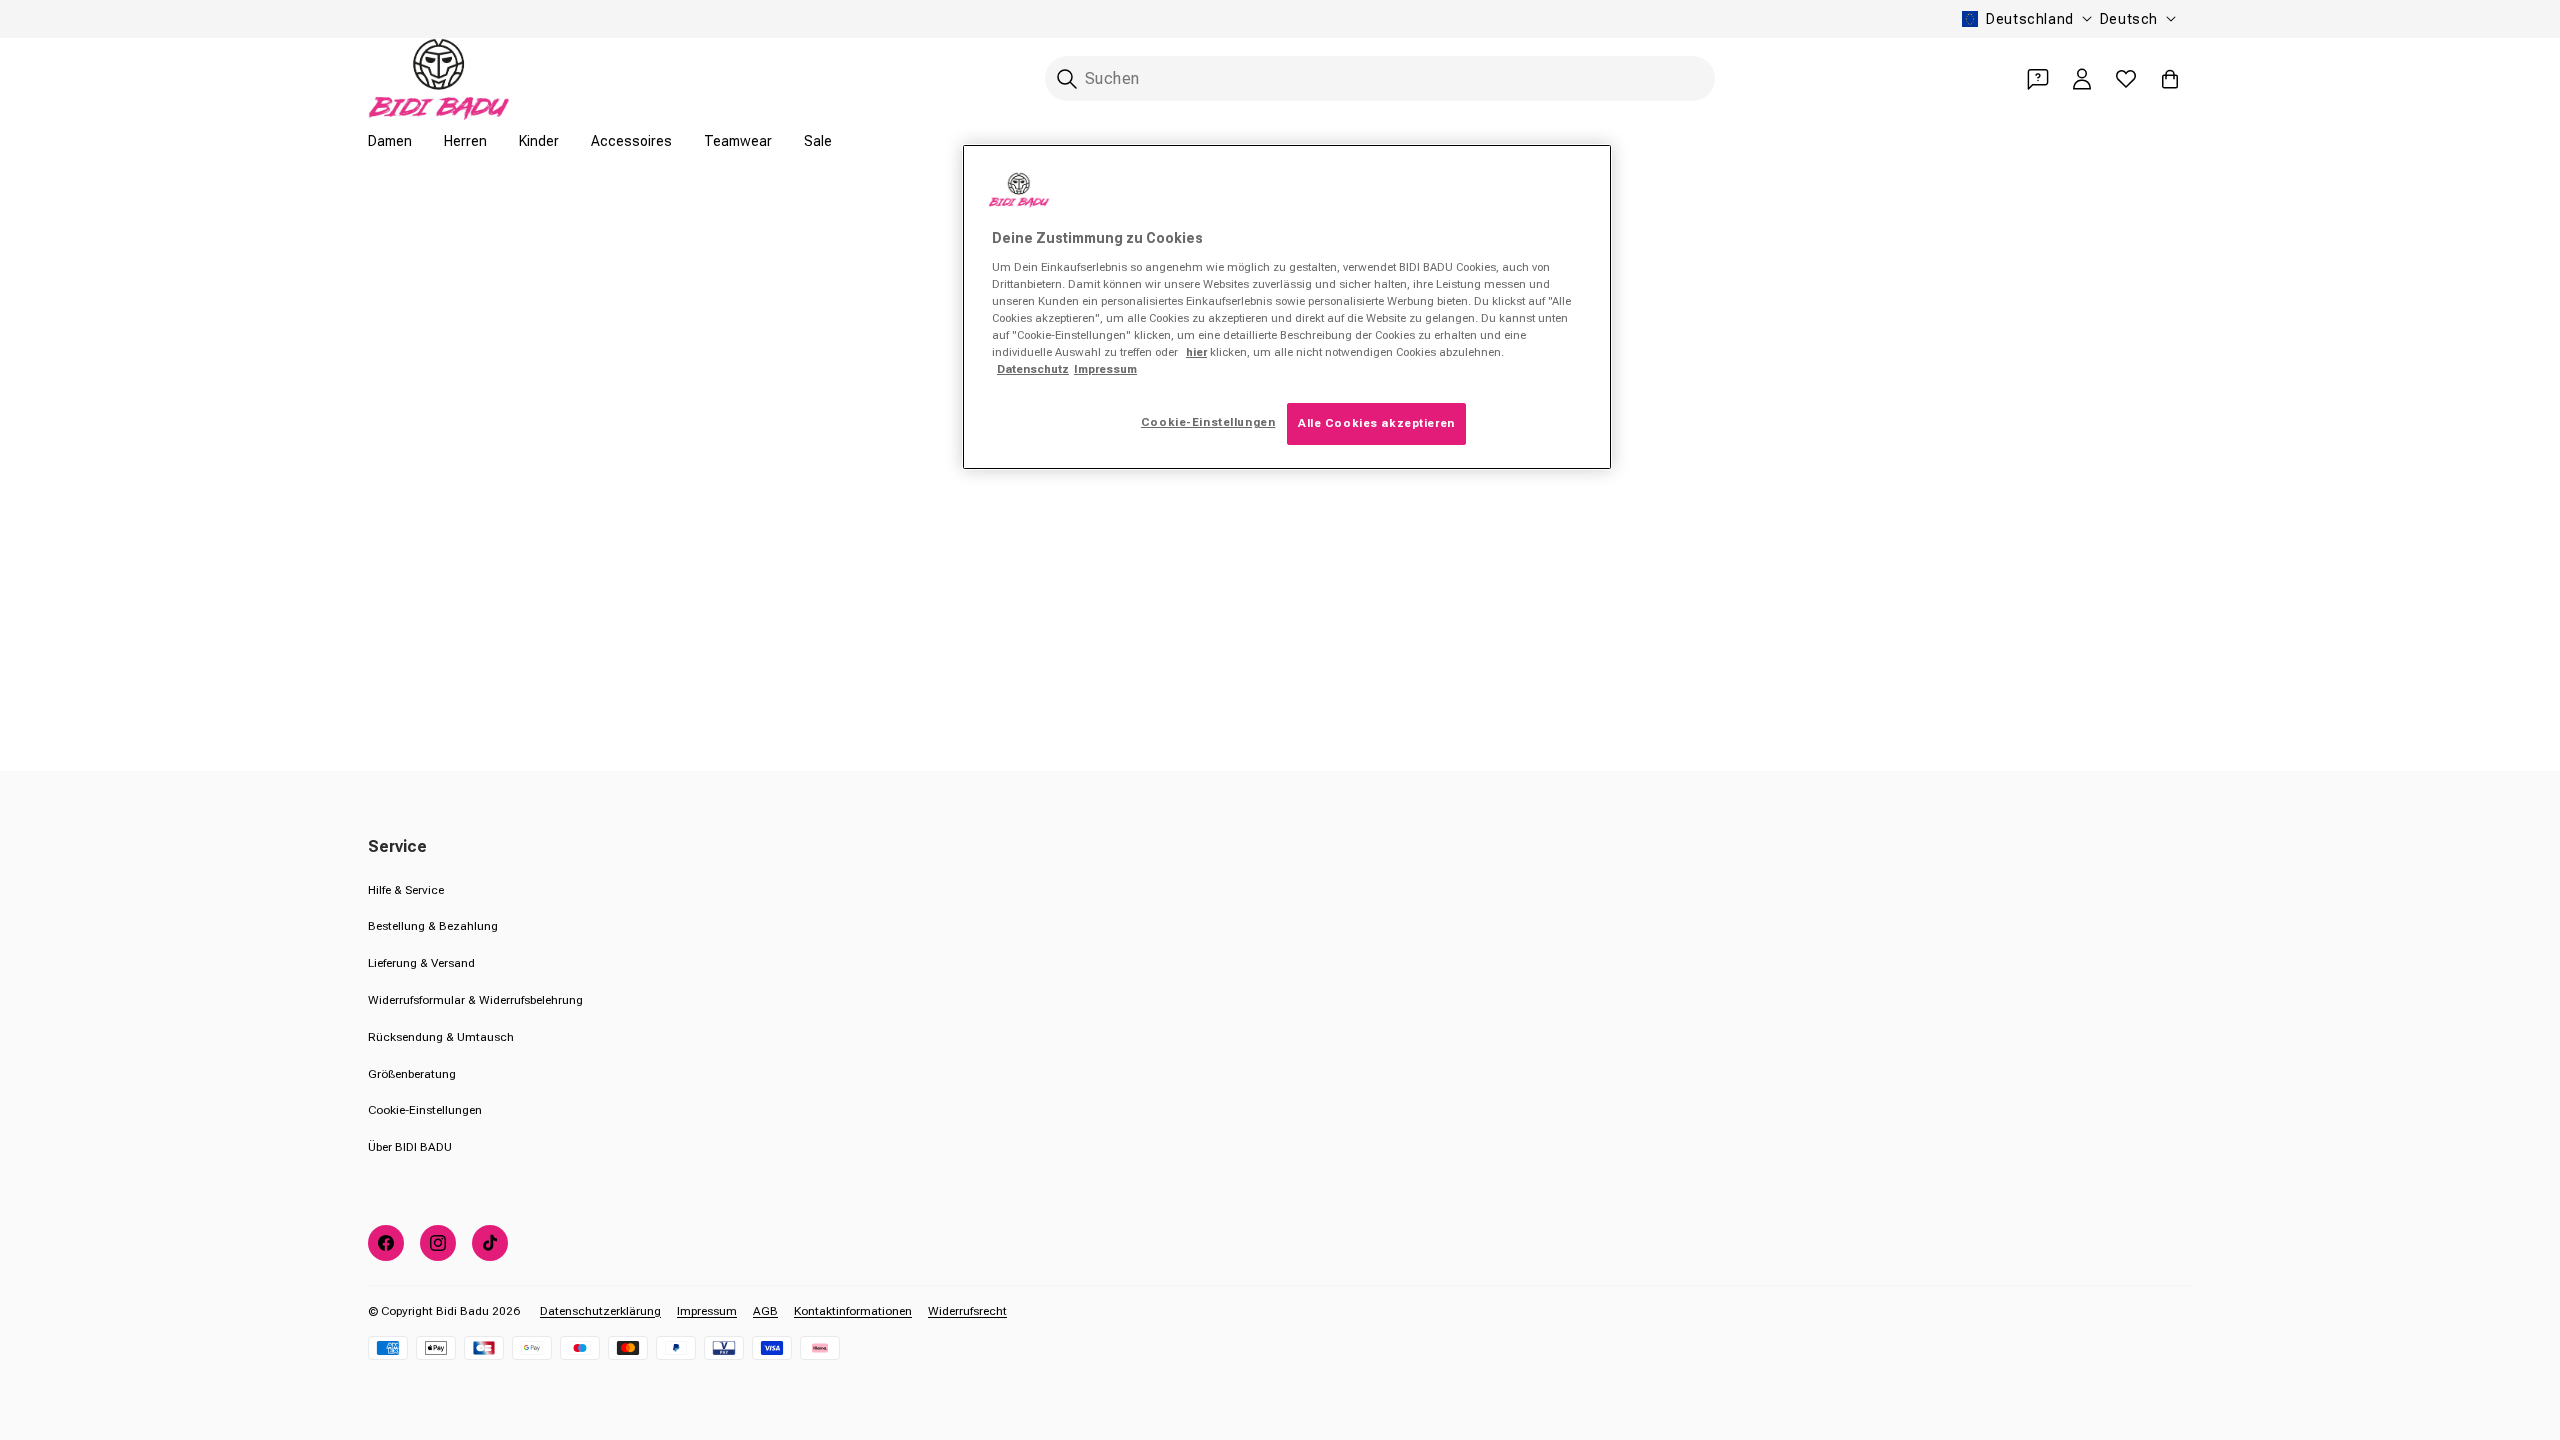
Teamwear (738, 141)
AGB (765, 1311)
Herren (465, 141)
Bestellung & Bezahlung (433, 926)
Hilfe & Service (406, 890)
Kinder (539, 141)
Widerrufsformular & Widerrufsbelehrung (475, 1000)
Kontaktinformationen (853, 1311)
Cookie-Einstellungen (425, 1110)
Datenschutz (1033, 369)
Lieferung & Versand (421, 963)
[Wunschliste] (2126, 79)
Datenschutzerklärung (600, 1311)
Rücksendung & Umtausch (441, 1037)
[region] (1287, 307)
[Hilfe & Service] (2038, 79)
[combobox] (1380, 78)
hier (1196, 352)
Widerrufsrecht (967, 1311)
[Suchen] (1067, 79)
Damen (390, 141)
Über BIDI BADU (410, 1147)
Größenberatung (412, 1074)
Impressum (707, 1311)
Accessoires (631, 141)
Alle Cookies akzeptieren (1376, 423)
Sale (818, 141)
